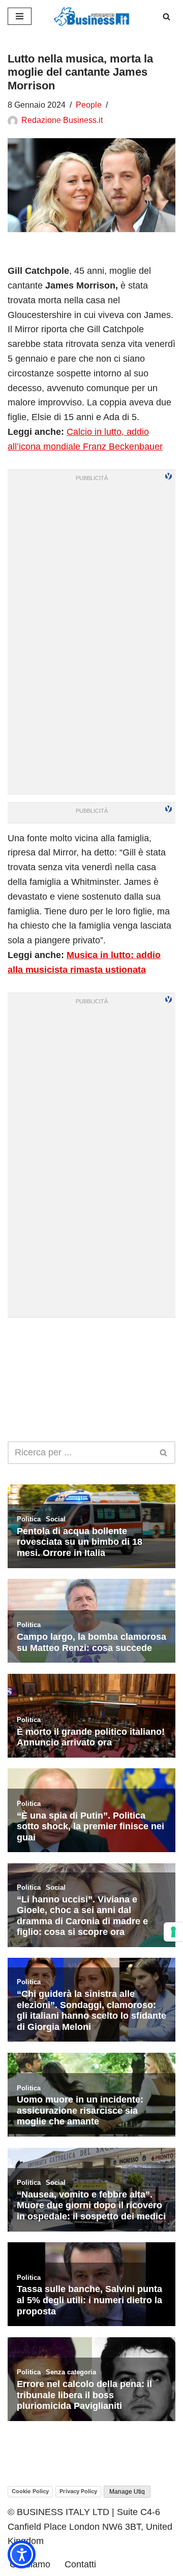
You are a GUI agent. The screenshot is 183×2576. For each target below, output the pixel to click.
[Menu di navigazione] (20, 16)
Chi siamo (30, 2564)
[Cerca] (166, 17)
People (89, 105)
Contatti (80, 2564)
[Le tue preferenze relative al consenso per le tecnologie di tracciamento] (173, 1932)
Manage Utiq (127, 2492)
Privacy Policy (78, 2491)
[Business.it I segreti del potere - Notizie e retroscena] (91, 17)
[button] (22, 2554)
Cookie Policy (30, 2491)
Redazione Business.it (62, 120)
